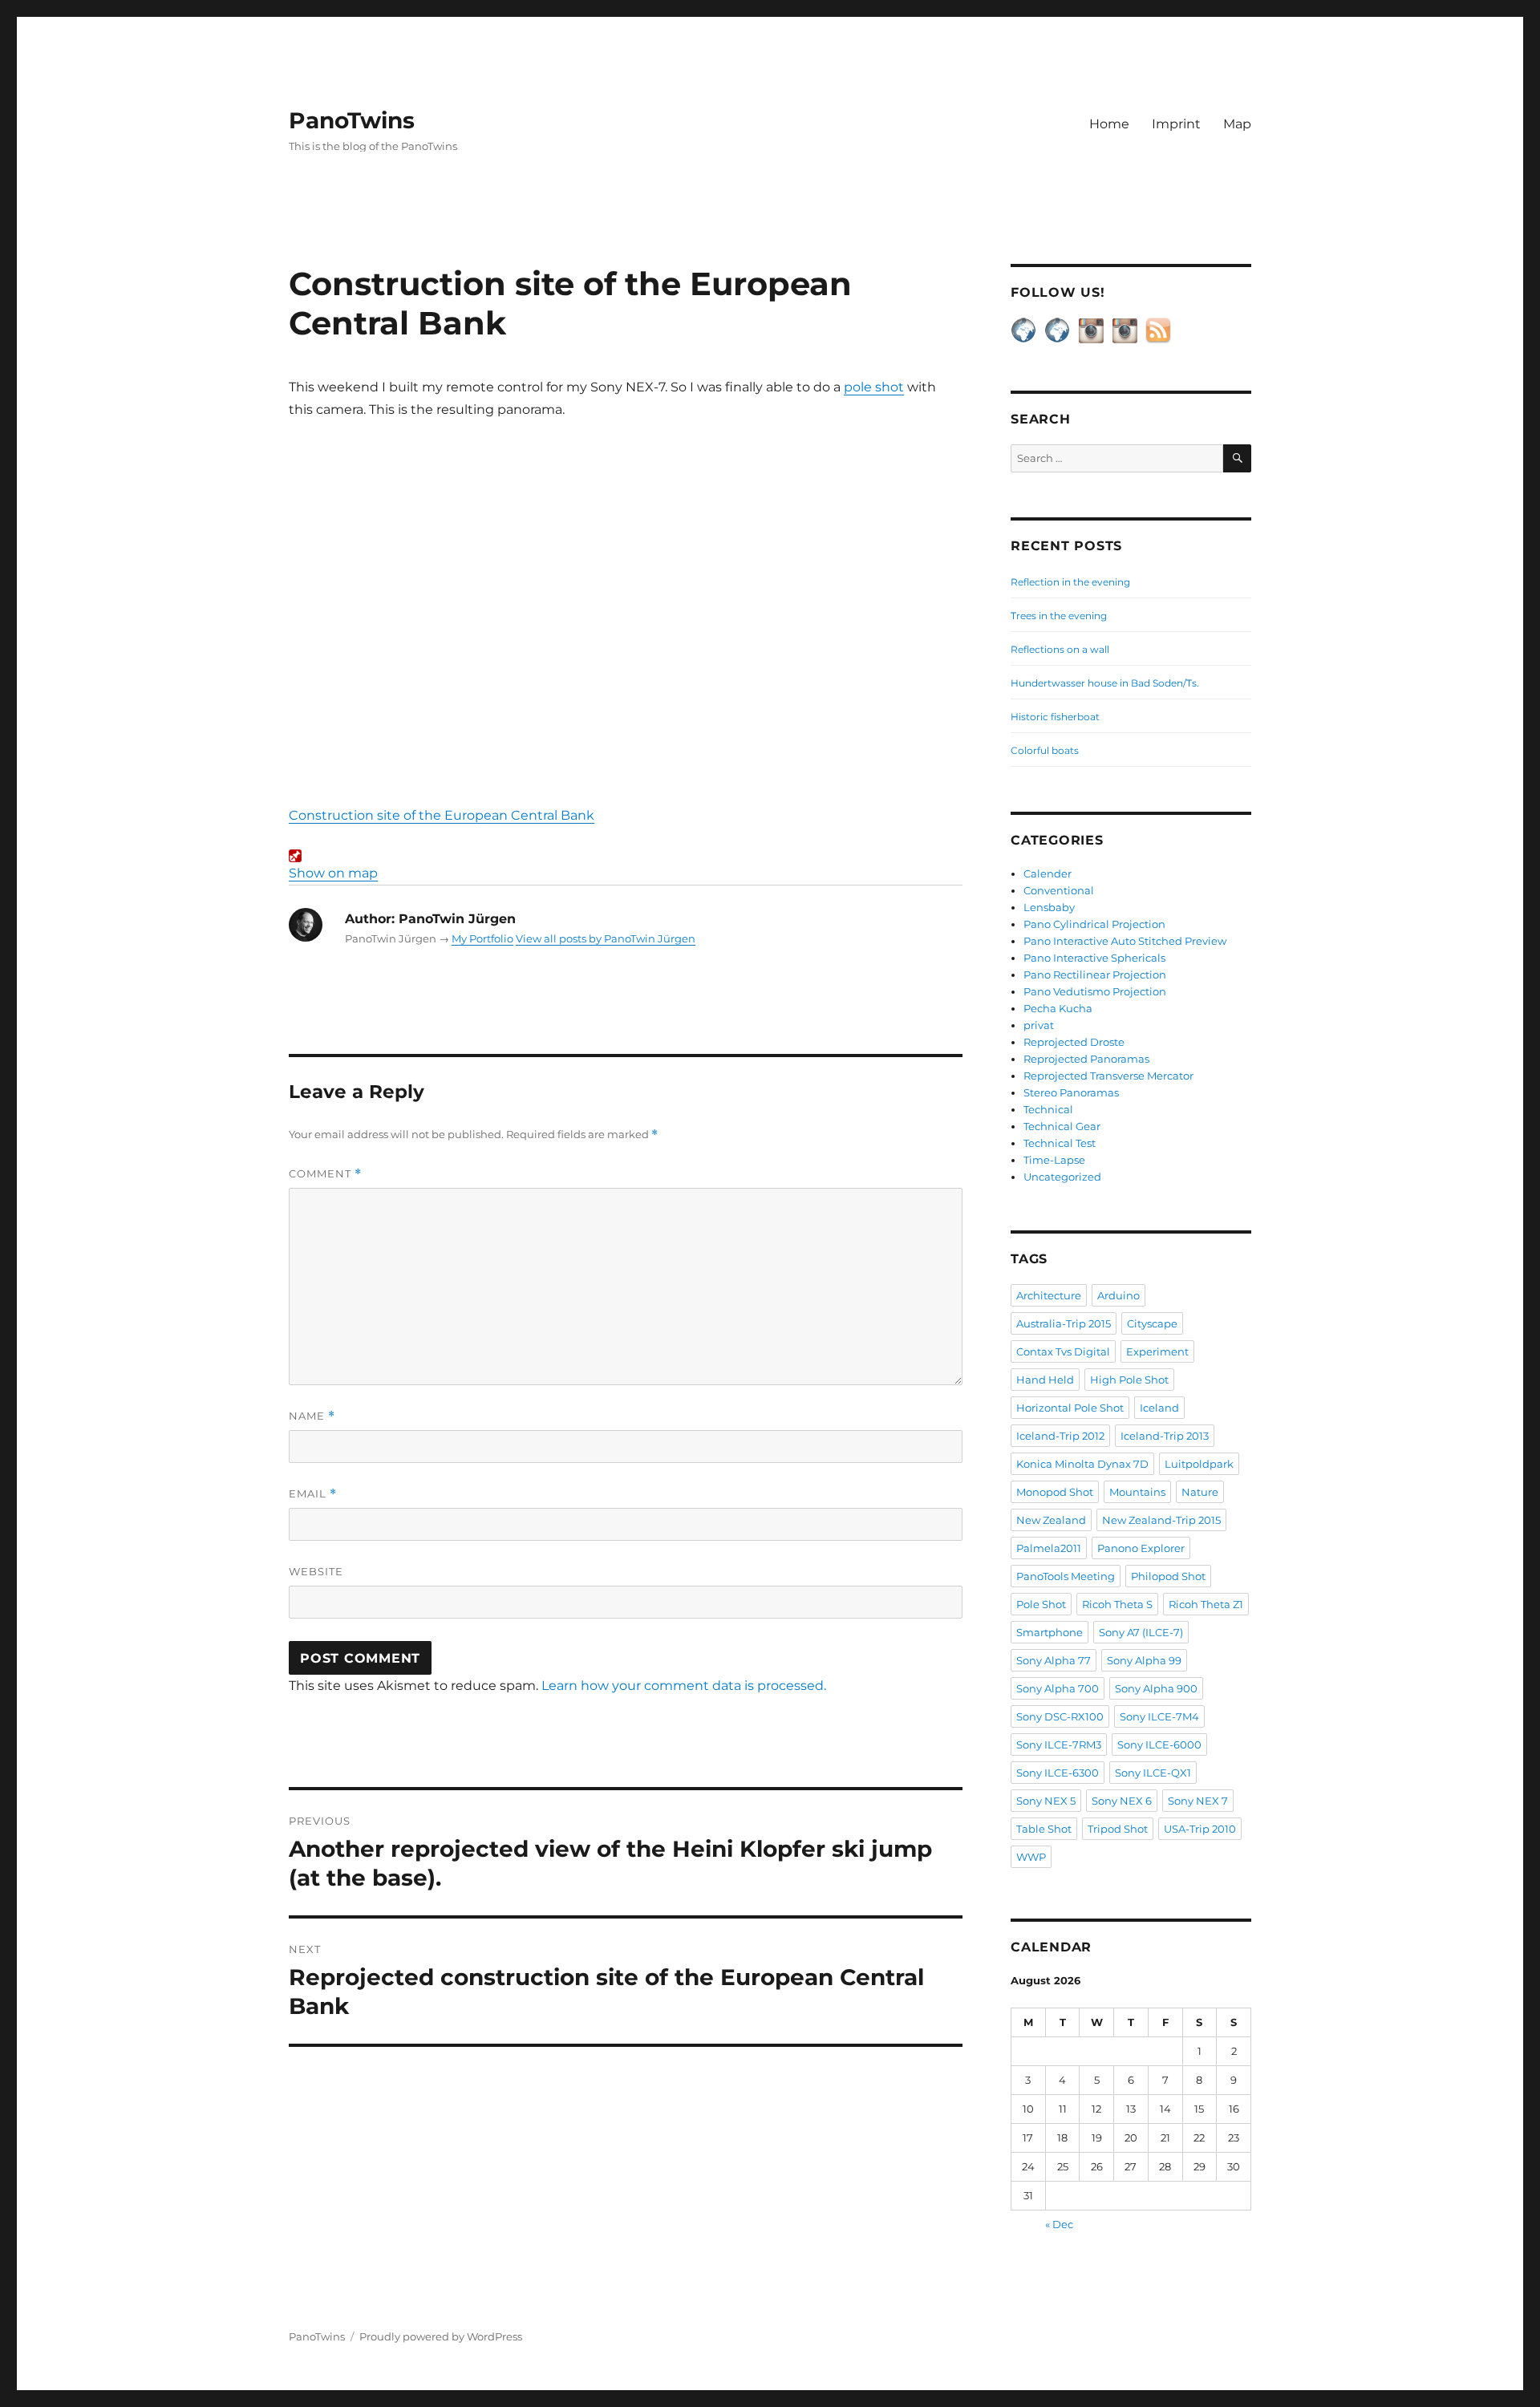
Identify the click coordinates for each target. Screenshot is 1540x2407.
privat (1039, 1025)
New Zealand (1051, 1520)
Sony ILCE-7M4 (1159, 1716)
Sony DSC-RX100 (1060, 1716)
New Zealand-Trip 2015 (1161, 1520)
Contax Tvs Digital (1063, 1351)
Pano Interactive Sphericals (1094, 958)
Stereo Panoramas (1071, 1092)
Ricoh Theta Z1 (1206, 1604)
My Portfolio (482, 938)
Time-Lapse (1054, 1160)
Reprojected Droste (1074, 1042)
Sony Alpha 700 (1058, 1688)
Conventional (1059, 890)
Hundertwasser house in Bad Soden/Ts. (1105, 683)
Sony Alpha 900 (1156, 1688)
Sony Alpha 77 (1054, 1660)
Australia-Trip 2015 (1064, 1323)
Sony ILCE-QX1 (1153, 1773)
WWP (1031, 1857)
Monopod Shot (1055, 1492)
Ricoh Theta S (1117, 1604)
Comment (325, 1174)
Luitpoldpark (1199, 1464)
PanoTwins (352, 120)
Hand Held (1045, 1380)
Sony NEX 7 (1198, 1801)
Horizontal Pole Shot (1070, 1408)
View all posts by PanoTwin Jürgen (606, 938)
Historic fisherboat (1055, 717)
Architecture (1049, 1295)
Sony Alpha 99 (1144, 1660)
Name (312, 1416)
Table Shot (1044, 1829)
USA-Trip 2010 (1200, 1829)
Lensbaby (1049, 907)
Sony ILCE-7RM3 (1059, 1744)
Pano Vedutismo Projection (1095, 991)
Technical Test (1060, 1143)
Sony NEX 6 (1122, 1801)
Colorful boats (1045, 750)
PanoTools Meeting (1066, 1576)
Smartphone (1050, 1632)
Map (1237, 124)
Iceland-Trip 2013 (1165, 1436)
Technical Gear (1062, 1126)
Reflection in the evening (1070, 582)
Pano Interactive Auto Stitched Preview (1125, 941)
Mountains (1137, 1492)
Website (316, 1571)
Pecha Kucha (1058, 1008)
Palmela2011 (1049, 1548)
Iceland (1159, 1408)
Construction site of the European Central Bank (442, 815)
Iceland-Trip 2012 (1060, 1436)
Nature (1200, 1492)
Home (1109, 124)
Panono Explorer (1141, 1548)
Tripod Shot (1118, 1829)
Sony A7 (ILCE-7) (1141, 1632)
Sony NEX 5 (1046, 1801)
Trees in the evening (1059, 616)
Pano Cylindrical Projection (1094, 924)
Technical (1048, 1109)
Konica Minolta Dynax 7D (1082, 1464)
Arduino (1119, 1295)
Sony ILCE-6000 (1159, 1744)
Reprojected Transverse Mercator (1108, 1076)
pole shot (874, 387)
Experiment (1157, 1351)
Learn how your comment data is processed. (684, 1686)
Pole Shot (1041, 1604)
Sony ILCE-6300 (1058, 1773)
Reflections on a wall (1060, 649)
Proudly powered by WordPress (441, 2336)
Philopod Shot (1168, 1576)
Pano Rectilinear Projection (1095, 975)
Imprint (1176, 124)
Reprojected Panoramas (1086, 1059)
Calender (1048, 873)
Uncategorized (1062, 1177)
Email (313, 1494)
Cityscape (1152, 1323)
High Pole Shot (1129, 1380)
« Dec (1059, 2224)
